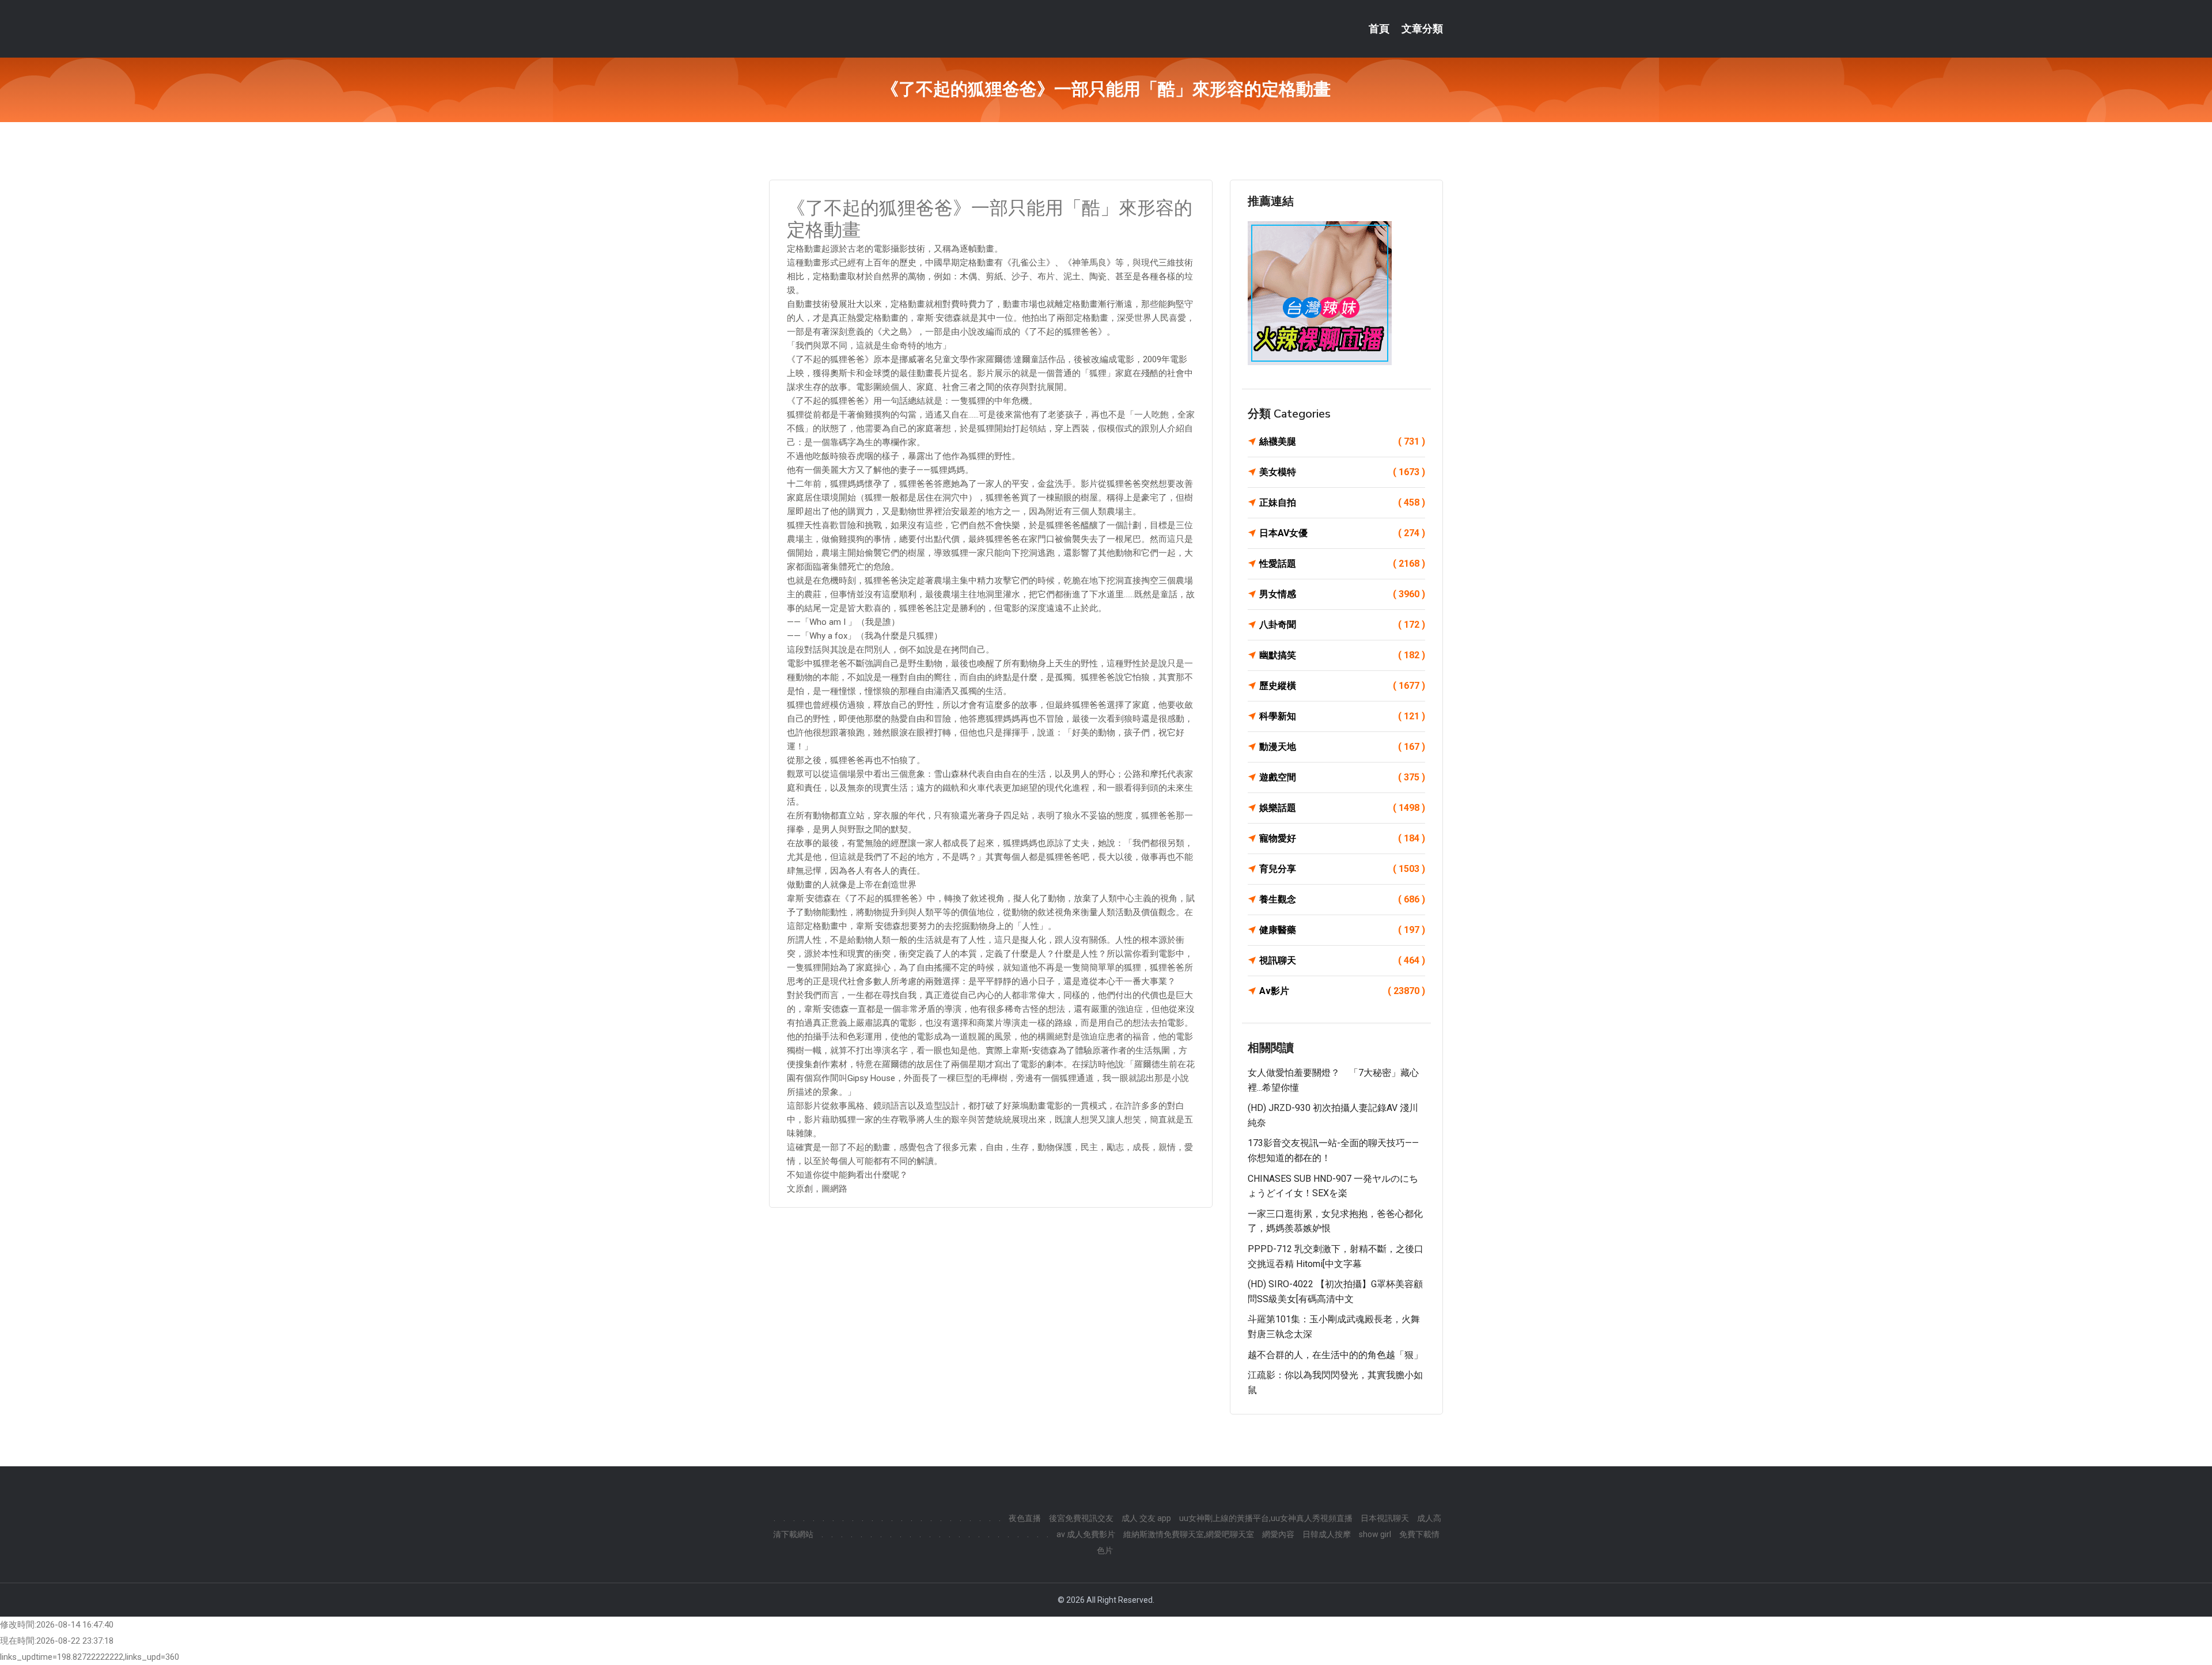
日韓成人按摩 (1327, 1534)
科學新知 (1342, 716)
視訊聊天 (1342, 960)
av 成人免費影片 (1086, 1534)
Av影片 (1342, 991)
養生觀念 (1342, 899)
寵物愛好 (1342, 838)
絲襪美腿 (1342, 441)
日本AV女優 (1342, 533)
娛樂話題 (1342, 808)
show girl (1375, 1534)
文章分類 (1422, 29)
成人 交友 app (1146, 1518)
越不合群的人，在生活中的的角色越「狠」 (1335, 1355)
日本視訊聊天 (1385, 1518)
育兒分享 (1342, 869)
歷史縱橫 (1342, 686)
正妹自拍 (1342, 502)
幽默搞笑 (1342, 655)
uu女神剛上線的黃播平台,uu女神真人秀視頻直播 (1266, 1518)
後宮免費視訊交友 (1081, 1518)
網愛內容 (1278, 1534)
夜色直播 (1025, 1518)
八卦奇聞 (1342, 625)
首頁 (1379, 29)
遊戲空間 (1342, 777)
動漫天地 (1342, 747)
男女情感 (1342, 594)
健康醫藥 (1342, 930)
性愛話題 (1342, 564)
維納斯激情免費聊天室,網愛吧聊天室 (1189, 1534)
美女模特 (1342, 472)
